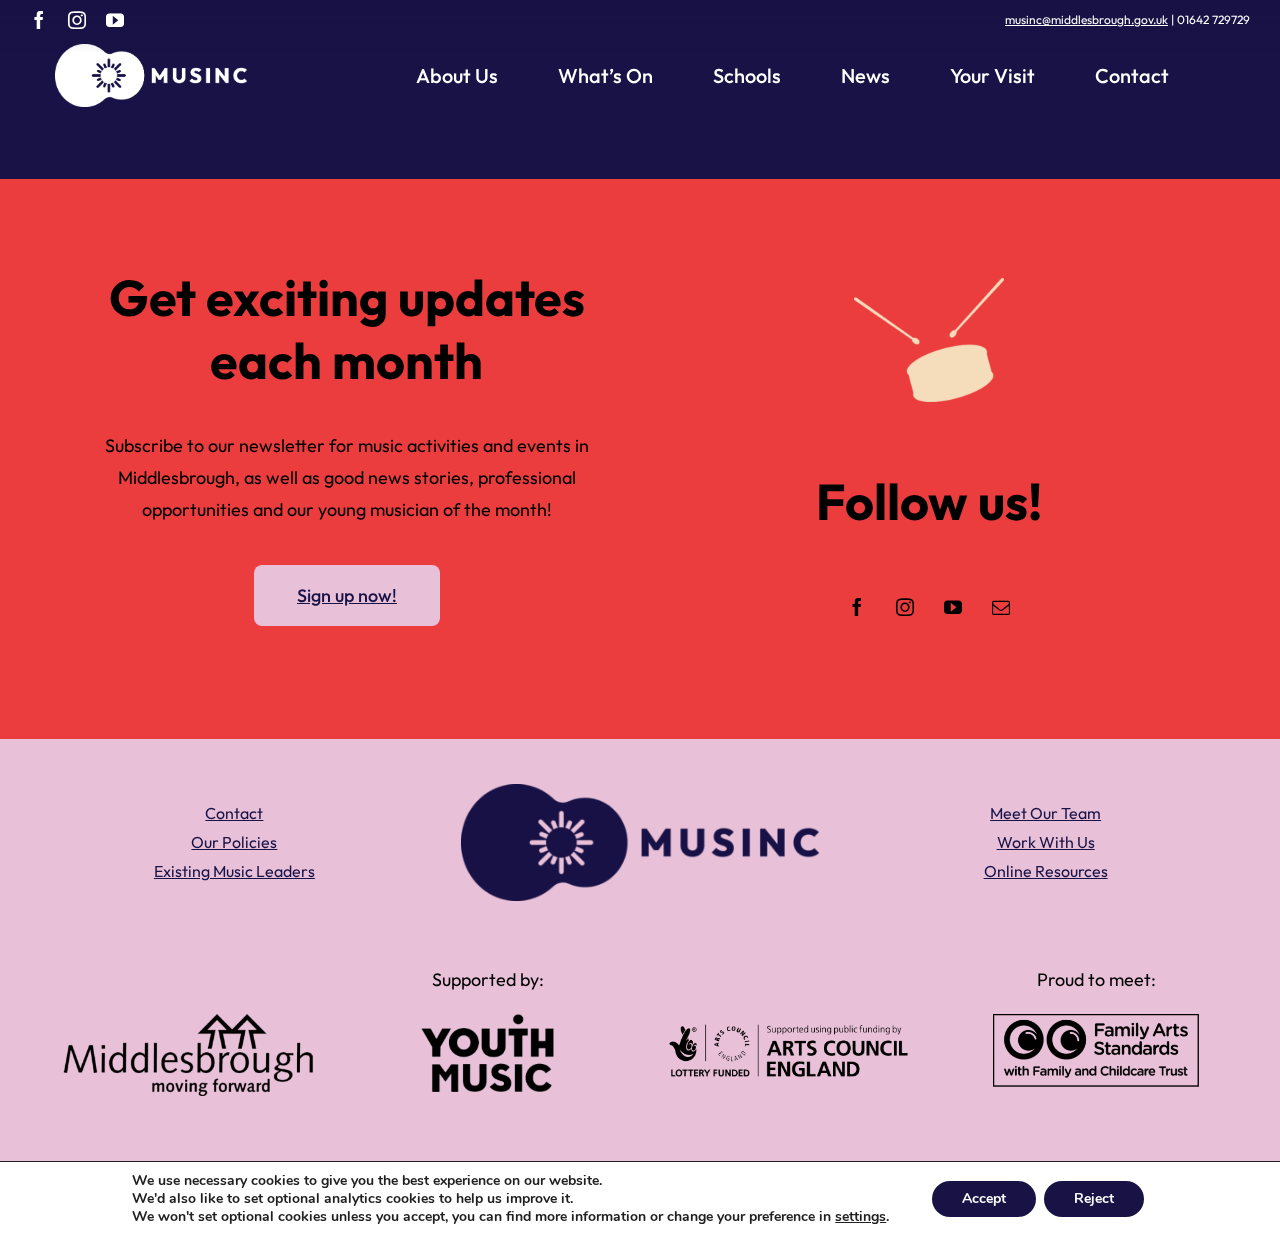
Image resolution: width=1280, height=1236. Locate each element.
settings (860, 1217)
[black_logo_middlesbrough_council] (188, 1022)
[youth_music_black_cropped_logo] (487, 1022)
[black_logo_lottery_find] (788, 1032)
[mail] (1001, 607)
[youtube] (115, 20)
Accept (984, 1198)
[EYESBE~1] (1096, 1022)
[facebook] (39, 20)
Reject (1094, 1198)
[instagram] (77, 20)
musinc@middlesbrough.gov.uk (1086, 19)
